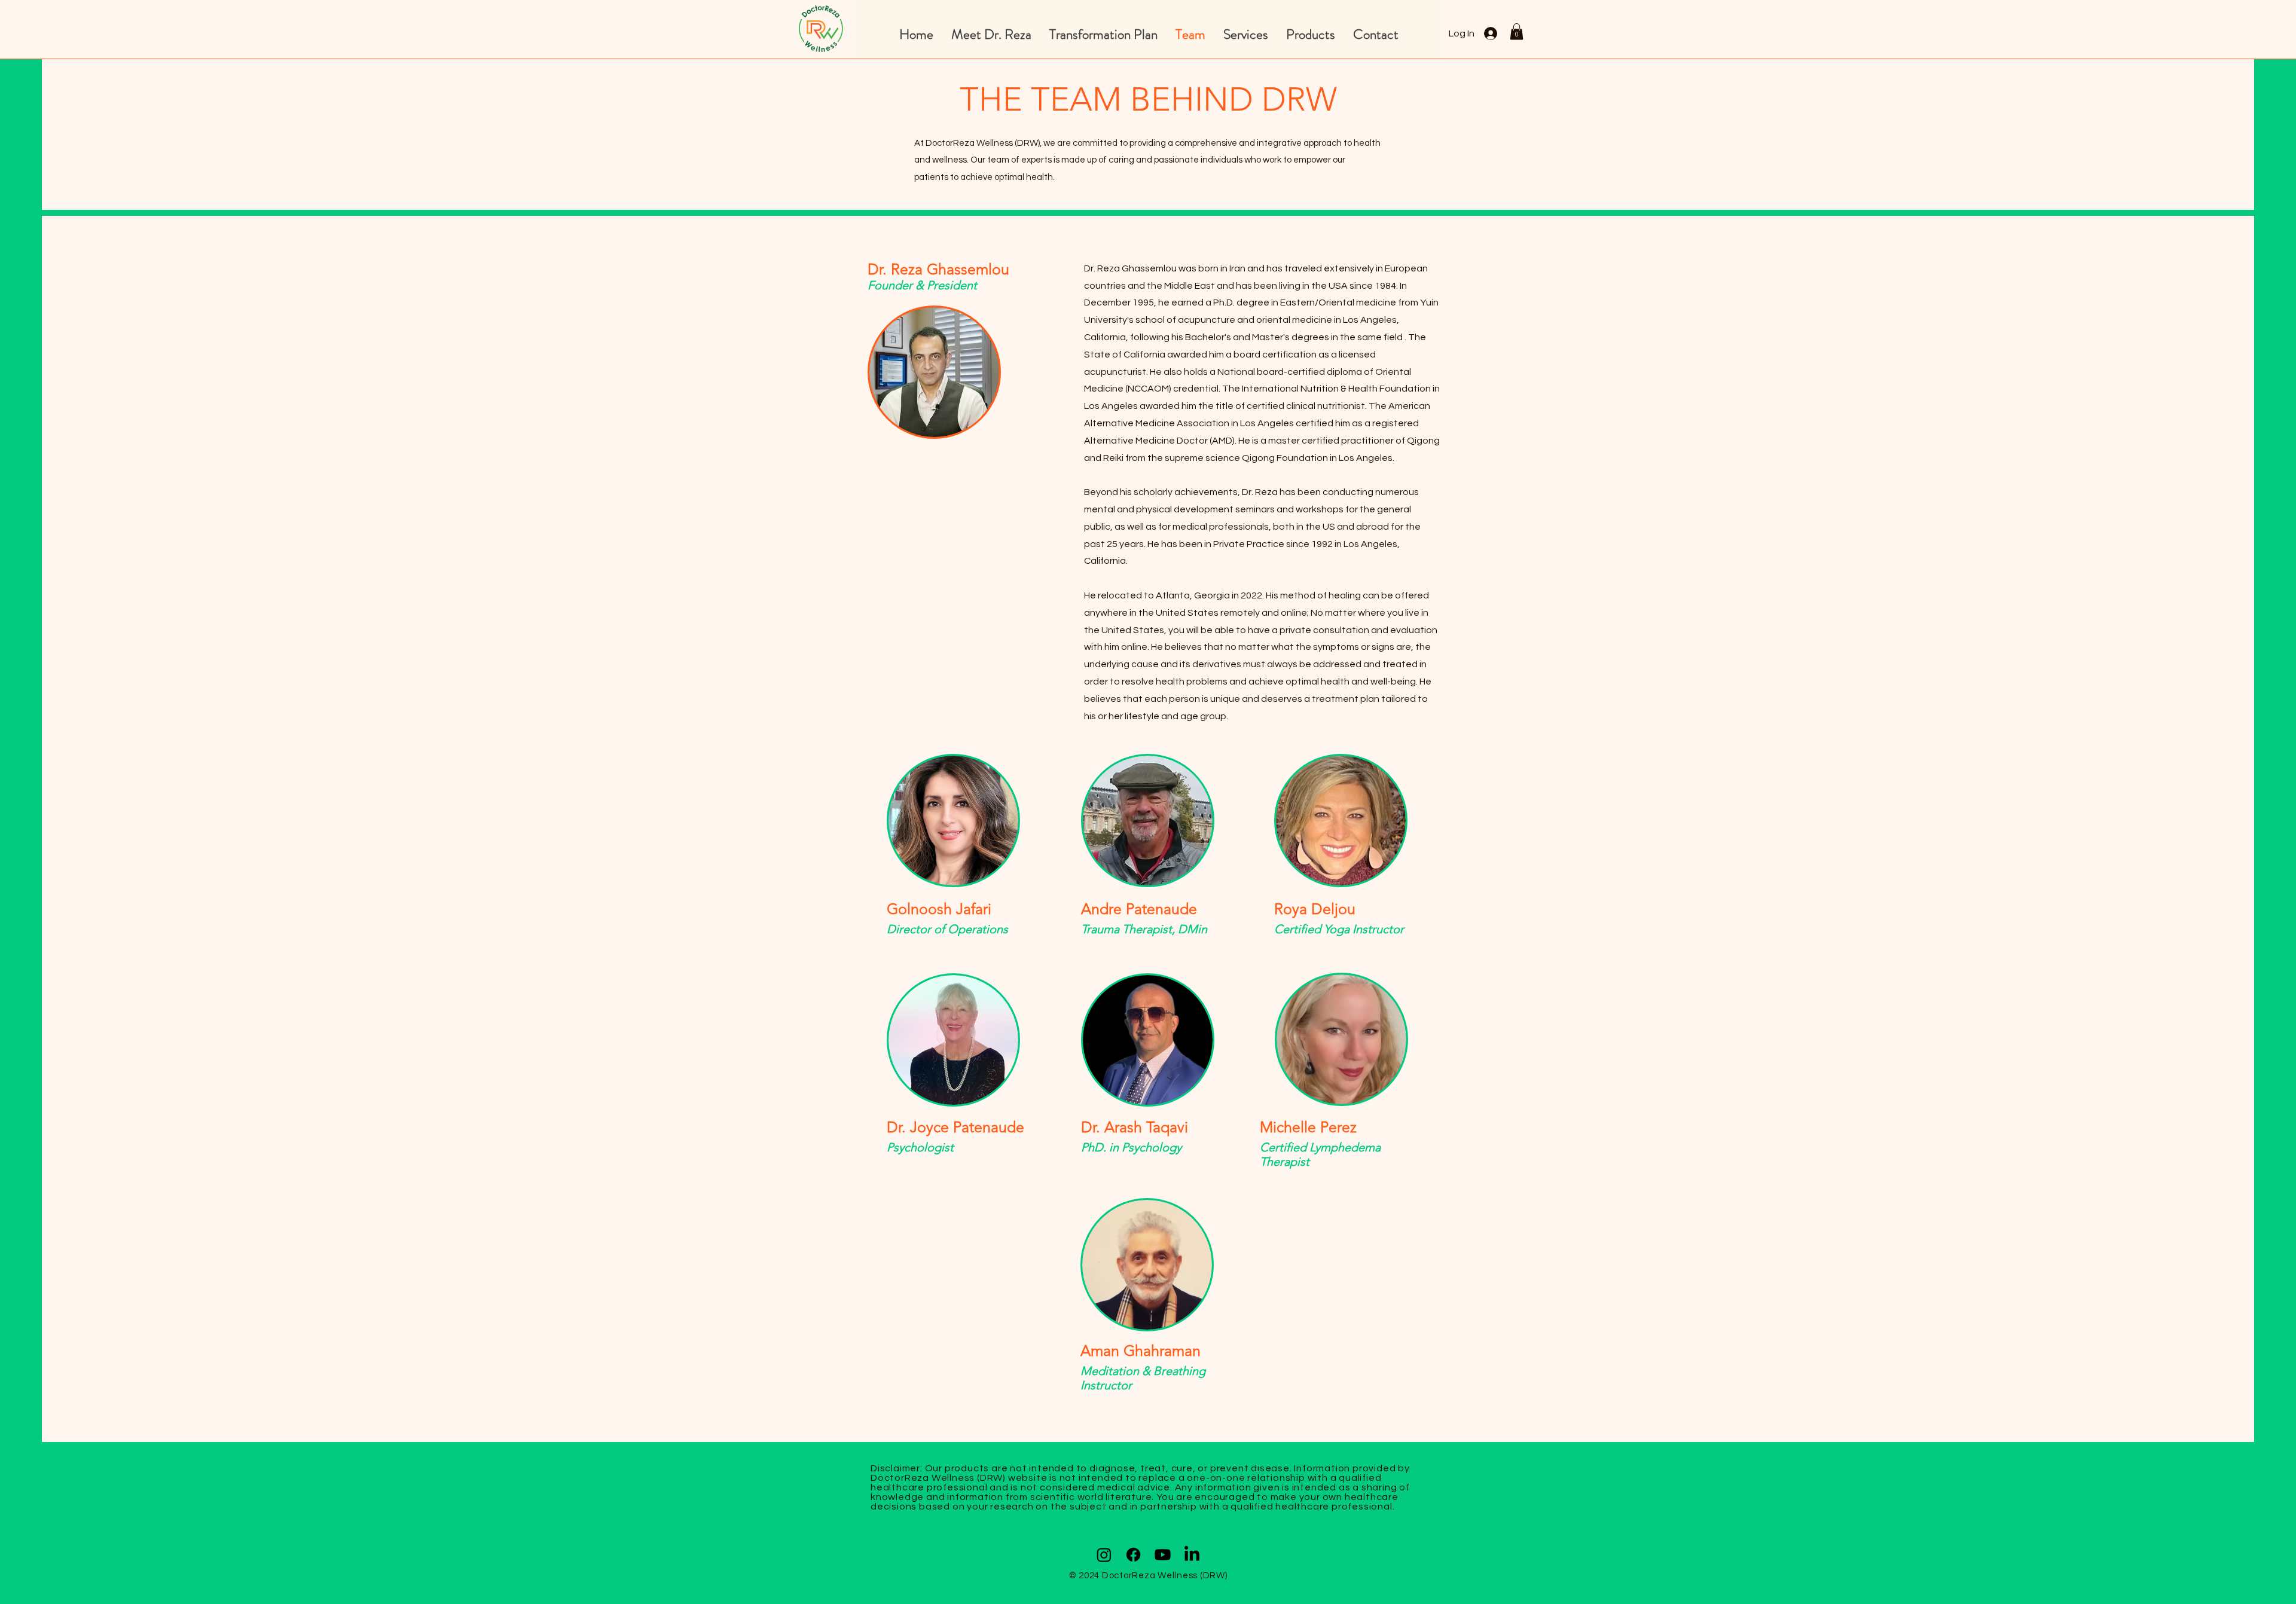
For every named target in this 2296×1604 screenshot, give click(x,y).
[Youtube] (1163, 1555)
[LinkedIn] (1192, 1555)
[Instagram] (1104, 1555)
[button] (1517, 31)
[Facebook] (1133, 1555)
